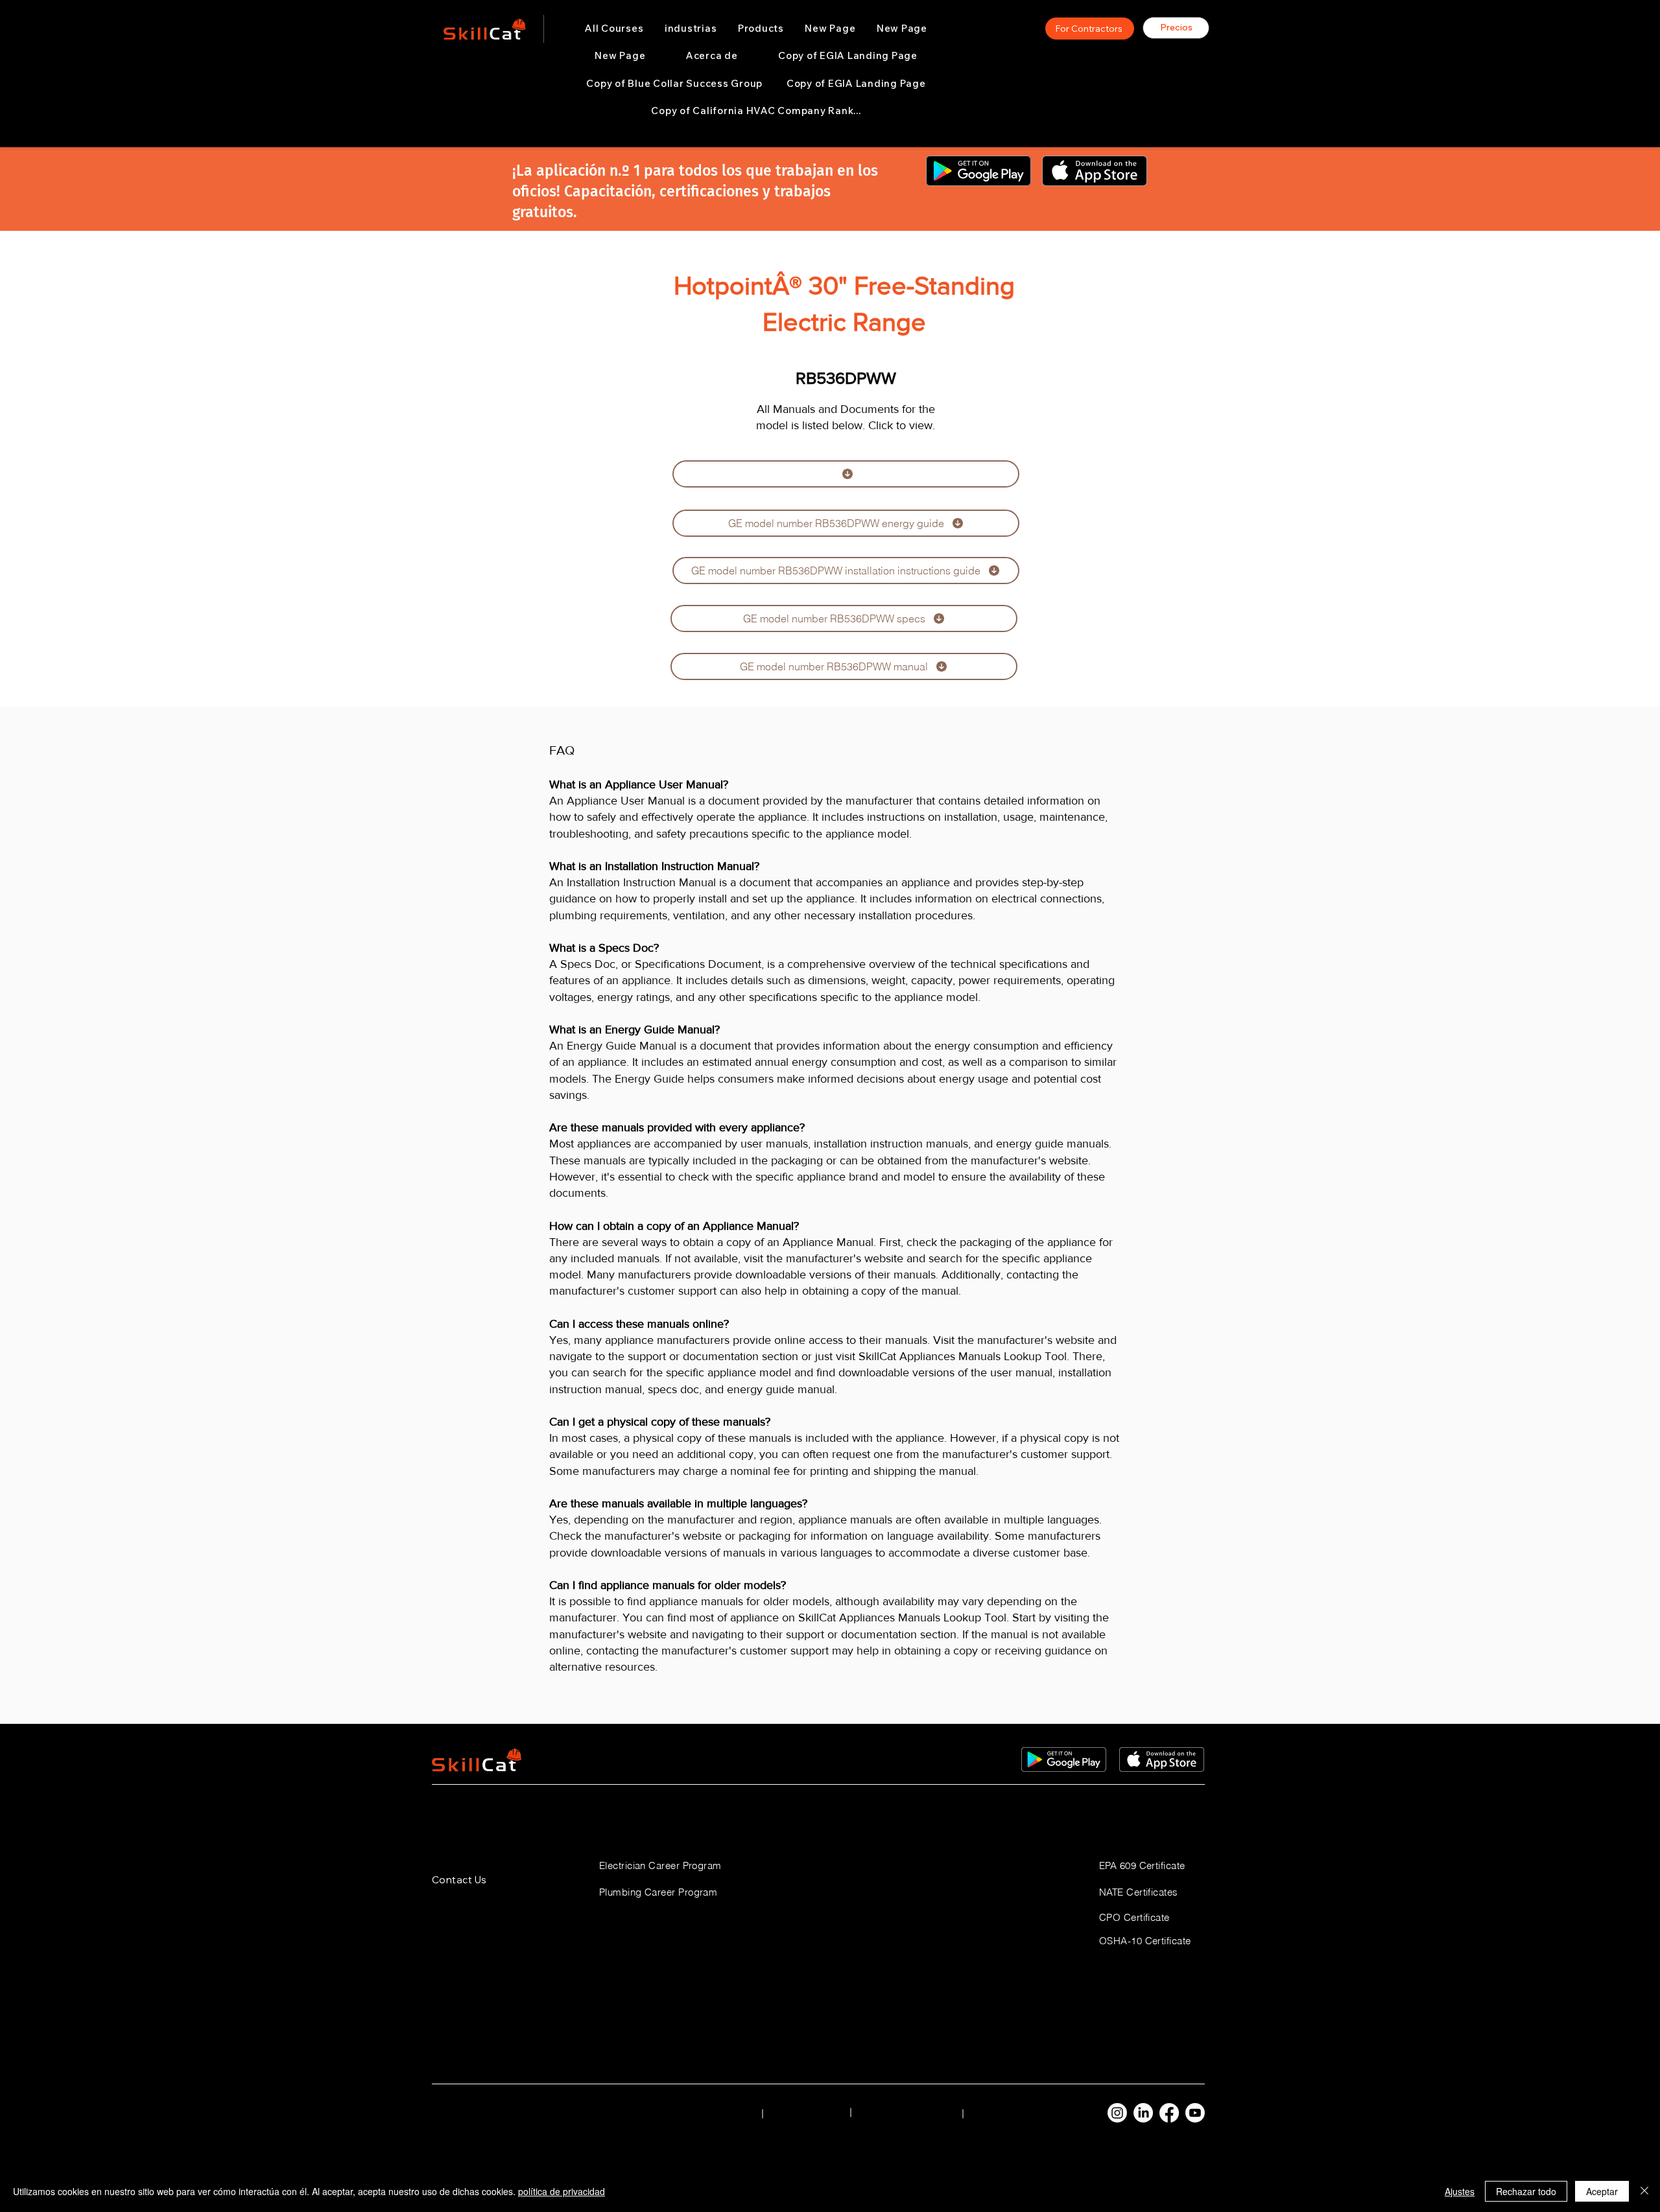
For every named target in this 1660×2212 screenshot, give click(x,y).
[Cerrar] (1644, 2191)
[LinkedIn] (1143, 2113)
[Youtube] (1195, 2113)
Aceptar (1602, 2191)
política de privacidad (562, 2191)
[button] (691, 29)
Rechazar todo (1526, 2191)
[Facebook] (1169, 2113)
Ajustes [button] (1460, 2191)
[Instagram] (1117, 2113)
